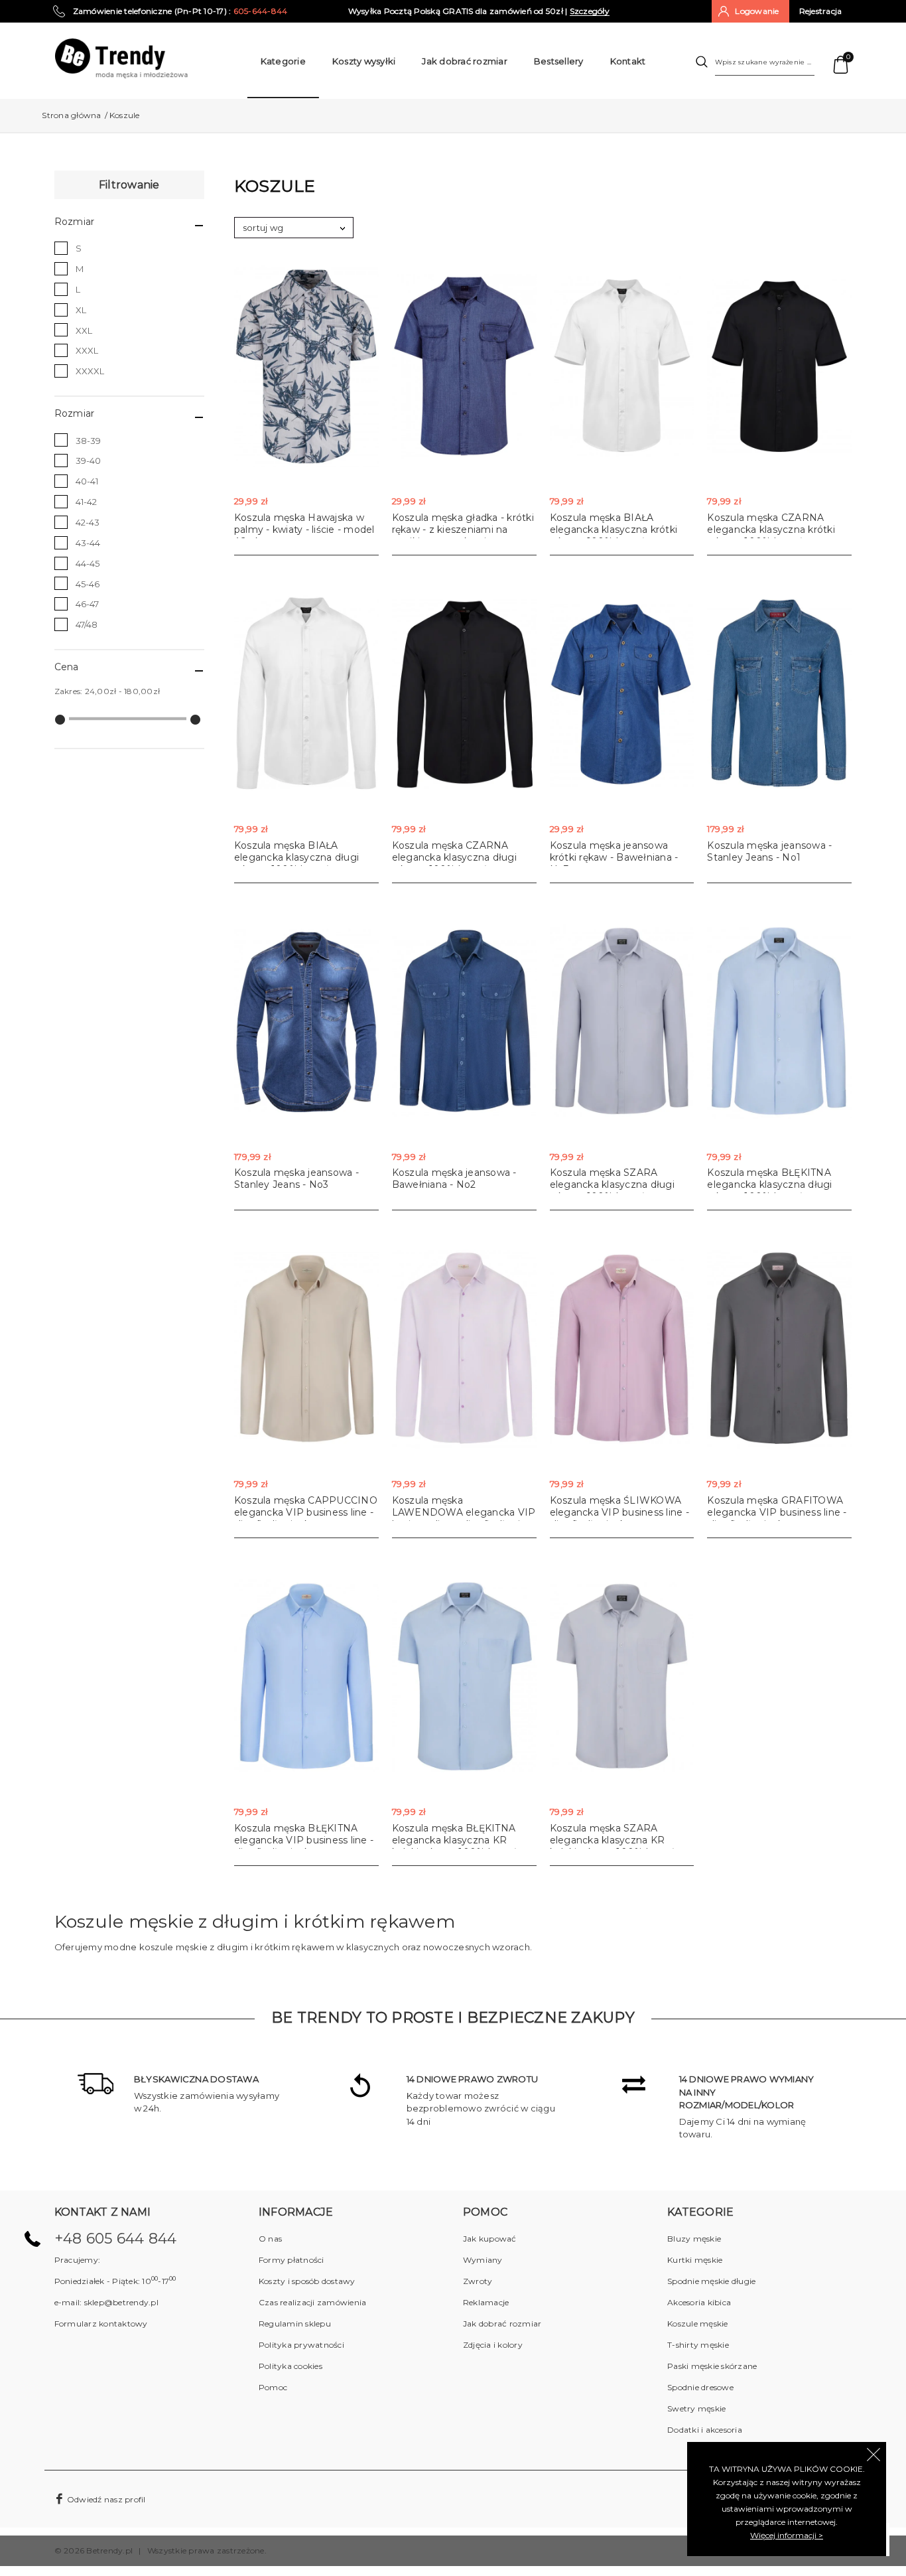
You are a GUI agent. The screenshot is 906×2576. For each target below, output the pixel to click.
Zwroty (478, 2281)
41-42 (86, 502)
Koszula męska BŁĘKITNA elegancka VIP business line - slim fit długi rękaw (304, 1840)
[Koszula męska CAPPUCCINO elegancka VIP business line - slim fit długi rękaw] (306, 1349)
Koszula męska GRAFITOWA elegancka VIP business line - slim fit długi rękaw (777, 1512)
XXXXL (90, 371)
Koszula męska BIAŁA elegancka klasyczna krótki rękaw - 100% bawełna (614, 530)
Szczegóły (590, 11)
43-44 (88, 543)
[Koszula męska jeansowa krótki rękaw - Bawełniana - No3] (622, 694)
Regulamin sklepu (295, 2324)
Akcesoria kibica (699, 2302)
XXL (84, 330)
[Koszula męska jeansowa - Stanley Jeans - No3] (306, 1022)
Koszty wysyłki (364, 61)
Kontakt (628, 61)
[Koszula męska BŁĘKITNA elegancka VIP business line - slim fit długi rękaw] (306, 1677)
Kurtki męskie (695, 2260)
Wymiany (483, 2260)
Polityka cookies (291, 2366)
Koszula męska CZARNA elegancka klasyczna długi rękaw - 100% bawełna (454, 857)
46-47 (87, 604)
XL (81, 310)
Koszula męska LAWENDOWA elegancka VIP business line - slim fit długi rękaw (464, 1518)
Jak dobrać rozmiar (465, 61)
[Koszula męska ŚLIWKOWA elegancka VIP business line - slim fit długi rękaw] (622, 1349)
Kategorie (283, 61)
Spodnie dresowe (700, 2387)
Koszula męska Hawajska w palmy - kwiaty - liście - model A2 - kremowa (304, 530)
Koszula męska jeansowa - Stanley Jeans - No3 (296, 1179)
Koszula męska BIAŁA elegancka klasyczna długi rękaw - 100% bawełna (296, 857)
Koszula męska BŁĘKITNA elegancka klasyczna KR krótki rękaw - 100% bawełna (460, 1840)
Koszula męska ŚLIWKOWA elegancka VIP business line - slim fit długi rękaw (619, 1512)
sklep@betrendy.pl (121, 2302)
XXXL (87, 350)
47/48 (87, 624)
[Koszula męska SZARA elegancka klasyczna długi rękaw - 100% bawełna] (622, 1022)
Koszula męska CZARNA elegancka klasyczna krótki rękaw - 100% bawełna (771, 530)
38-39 (88, 441)
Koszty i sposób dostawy (307, 2281)
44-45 (88, 563)
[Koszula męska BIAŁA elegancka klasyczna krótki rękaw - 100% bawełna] (622, 367)
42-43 (88, 522)
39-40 (88, 461)
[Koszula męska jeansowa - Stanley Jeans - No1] (779, 694)
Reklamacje (486, 2302)
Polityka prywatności (301, 2345)
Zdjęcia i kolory (493, 2345)
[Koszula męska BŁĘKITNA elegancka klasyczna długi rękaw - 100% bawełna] (779, 1022)
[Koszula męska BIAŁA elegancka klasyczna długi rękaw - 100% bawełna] (306, 694)
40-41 (87, 481)
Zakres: (69, 691)
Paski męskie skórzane (712, 2366)
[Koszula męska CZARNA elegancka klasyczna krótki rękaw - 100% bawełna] (779, 367)
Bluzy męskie (694, 2239)
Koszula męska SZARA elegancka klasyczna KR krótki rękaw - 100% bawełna (618, 1840)
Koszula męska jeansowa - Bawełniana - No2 (454, 1179)
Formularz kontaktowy (101, 2324)
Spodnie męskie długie (711, 2281)
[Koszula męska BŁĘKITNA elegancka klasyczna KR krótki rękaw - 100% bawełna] (464, 1677)
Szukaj (702, 62)
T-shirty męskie (698, 2345)
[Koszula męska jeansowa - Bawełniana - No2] (464, 1022)
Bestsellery (559, 61)
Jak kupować (490, 2239)
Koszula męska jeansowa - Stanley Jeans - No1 (769, 851)
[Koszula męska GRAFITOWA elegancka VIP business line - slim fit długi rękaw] (779, 1349)
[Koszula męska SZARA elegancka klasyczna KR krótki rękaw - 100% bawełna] (622, 1677)
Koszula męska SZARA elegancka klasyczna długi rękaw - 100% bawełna (612, 1184)
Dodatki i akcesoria (705, 2430)
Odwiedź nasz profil (105, 2499)
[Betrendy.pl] (121, 57)
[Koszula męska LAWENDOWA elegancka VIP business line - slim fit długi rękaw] (464, 1349)
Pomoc (273, 2387)
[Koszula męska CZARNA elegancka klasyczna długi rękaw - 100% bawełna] (464, 694)
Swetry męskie (696, 2408)
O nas (270, 2239)
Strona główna (71, 115)
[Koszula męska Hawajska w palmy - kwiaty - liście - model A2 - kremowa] (306, 367)
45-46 (88, 584)
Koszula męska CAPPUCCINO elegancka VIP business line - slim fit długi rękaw (306, 1512)
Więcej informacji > (787, 2535)
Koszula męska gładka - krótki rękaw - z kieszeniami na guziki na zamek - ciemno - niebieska (463, 536)
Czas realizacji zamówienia (313, 2302)
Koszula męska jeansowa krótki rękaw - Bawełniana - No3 (614, 857)
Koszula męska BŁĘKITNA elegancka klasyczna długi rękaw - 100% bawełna (769, 1184)
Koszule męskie (698, 2324)
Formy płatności (291, 2260)
